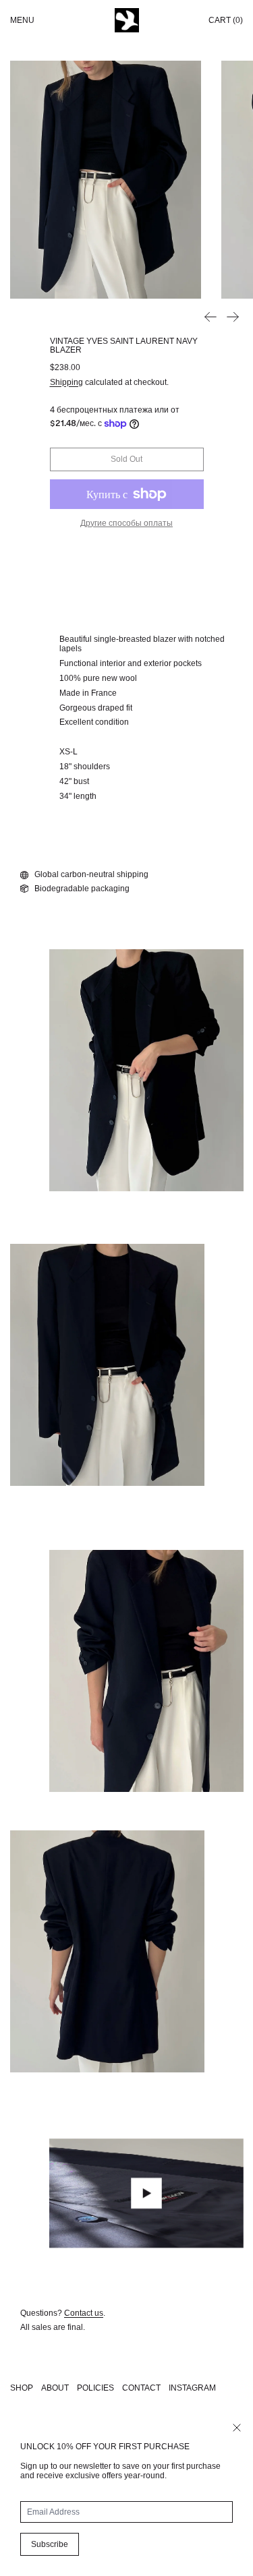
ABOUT (55, 2388)
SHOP (22, 2388)
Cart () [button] (226, 20)
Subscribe (50, 2544)
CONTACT (141, 2388)
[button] (106, 180)
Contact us (84, 2313)
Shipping (66, 382)
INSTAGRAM (192, 2388)
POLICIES (95, 2388)
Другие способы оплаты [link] (126, 523)
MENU (22, 20)
